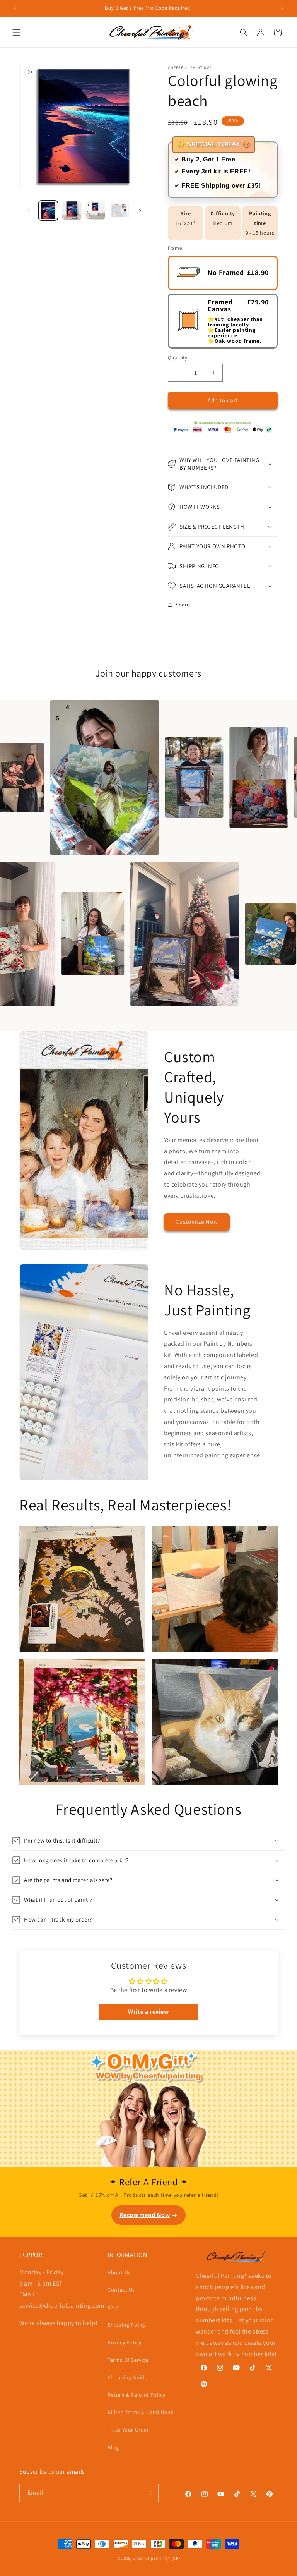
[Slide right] (140, 211)
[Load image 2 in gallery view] (72, 210)
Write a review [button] (148, 2012)
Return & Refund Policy (136, 2395)
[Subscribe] (150, 2493)
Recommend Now (145, 2215)
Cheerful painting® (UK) (156, 2558)
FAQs (114, 2307)
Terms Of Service (128, 2360)
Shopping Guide (127, 2377)
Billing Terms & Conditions (141, 2412)
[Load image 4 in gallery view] (119, 210)
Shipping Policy (127, 2325)
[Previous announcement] (15, 9)
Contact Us (121, 2290)
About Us (119, 2272)
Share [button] (183, 605)
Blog (113, 2447)
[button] (16, 33)
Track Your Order (128, 2430)
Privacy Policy (124, 2342)
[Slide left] (28, 211)
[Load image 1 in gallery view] (48, 210)
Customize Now (197, 1222)
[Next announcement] (282, 9)
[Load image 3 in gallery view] (95, 210)
